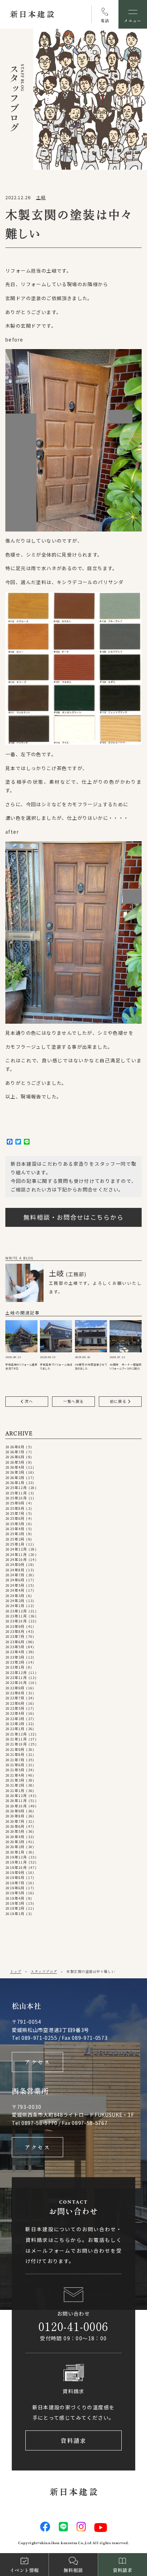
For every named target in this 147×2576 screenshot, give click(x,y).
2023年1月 (15, 1667)
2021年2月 (15, 1785)
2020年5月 (15, 1831)
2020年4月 (15, 1837)
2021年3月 (15, 1780)
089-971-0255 (39, 2038)
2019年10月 (16, 1867)
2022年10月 (16, 1683)
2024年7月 (15, 1575)
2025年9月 (15, 1503)
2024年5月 (15, 1585)
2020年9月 (15, 1811)
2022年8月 (15, 1693)
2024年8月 (15, 1570)
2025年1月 (15, 1544)
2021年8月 (15, 1754)
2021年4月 (15, 1775)
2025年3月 (15, 1534)
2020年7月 (15, 1821)
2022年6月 (15, 1703)
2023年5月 (15, 1647)
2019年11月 (16, 1862)
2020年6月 (15, 1826)
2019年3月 (15, 1903)
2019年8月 (15, 1877)
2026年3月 (15, 1472)
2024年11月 (16, 1554)
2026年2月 (15, 1478)
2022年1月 (15, 1729)
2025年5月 (15, 1524)
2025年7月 (15, 1513)
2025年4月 (15, 1529)
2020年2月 (15, 1847)
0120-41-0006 (73, 2326)
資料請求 (74, 2440)
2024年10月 (16, 1559)
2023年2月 (15, 1662)
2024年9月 (15, 1564)
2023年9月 (15, 1626)
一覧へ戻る (73, 1401)
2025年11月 (16, 1493)
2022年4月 (15, 1713)
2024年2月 (15, 1601)
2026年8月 (15, 1447)
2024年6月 (15, 1580)
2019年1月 (15, 1914)
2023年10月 (16, 1621)
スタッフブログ (44, 1971)
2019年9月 (15, 1872)
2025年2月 (15, 1539)
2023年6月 (15, 1642)
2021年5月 (15, 1770)
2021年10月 (16, 1744)
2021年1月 (15, 1791)
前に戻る (119, 1401)
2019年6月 (15, 1888)
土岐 (41, 197)
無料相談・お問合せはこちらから (74, 1217)
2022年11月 (16, 1678)
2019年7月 (15, 1883)
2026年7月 (15, 1452)
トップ (16, 1971)
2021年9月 (15, 1749)
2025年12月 (16, 1488)
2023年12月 (16, 1611)
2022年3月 (15, 1719)
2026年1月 (15, 1483)
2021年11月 (16, 1739)
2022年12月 (16, 1673)
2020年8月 (15, 1816)
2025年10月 (16, 1498)
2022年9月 (15, 1688)
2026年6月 (15, 1457)
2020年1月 (15, 1852)
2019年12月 (16, 1857)
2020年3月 (15, 1842)
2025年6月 (15, 1518)
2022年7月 (15, 1698)
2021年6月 (15, 1765)
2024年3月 (15, 1596)
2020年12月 (16, 1796)
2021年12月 (16, 1734)
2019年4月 (15, 1898)
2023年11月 (16, 1616)
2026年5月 (15, 1462)
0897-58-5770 (39, 2123)
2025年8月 (15, 1508)
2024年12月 (16, 1549)
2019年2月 (15, 1908)
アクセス (38, 2062)
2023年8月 (15, 1631)
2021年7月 (15, 1760)
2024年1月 (15, 1606)
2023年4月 (15, 1652)
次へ (28, 1401)
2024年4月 (15, 1590)
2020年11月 (16, 1801)
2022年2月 (15, 1724)
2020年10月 (16, 1806)
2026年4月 (15, 1467)
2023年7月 (15, 1636)
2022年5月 (15, 1708)
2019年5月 (15, 1893)
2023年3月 (15, 1657)
